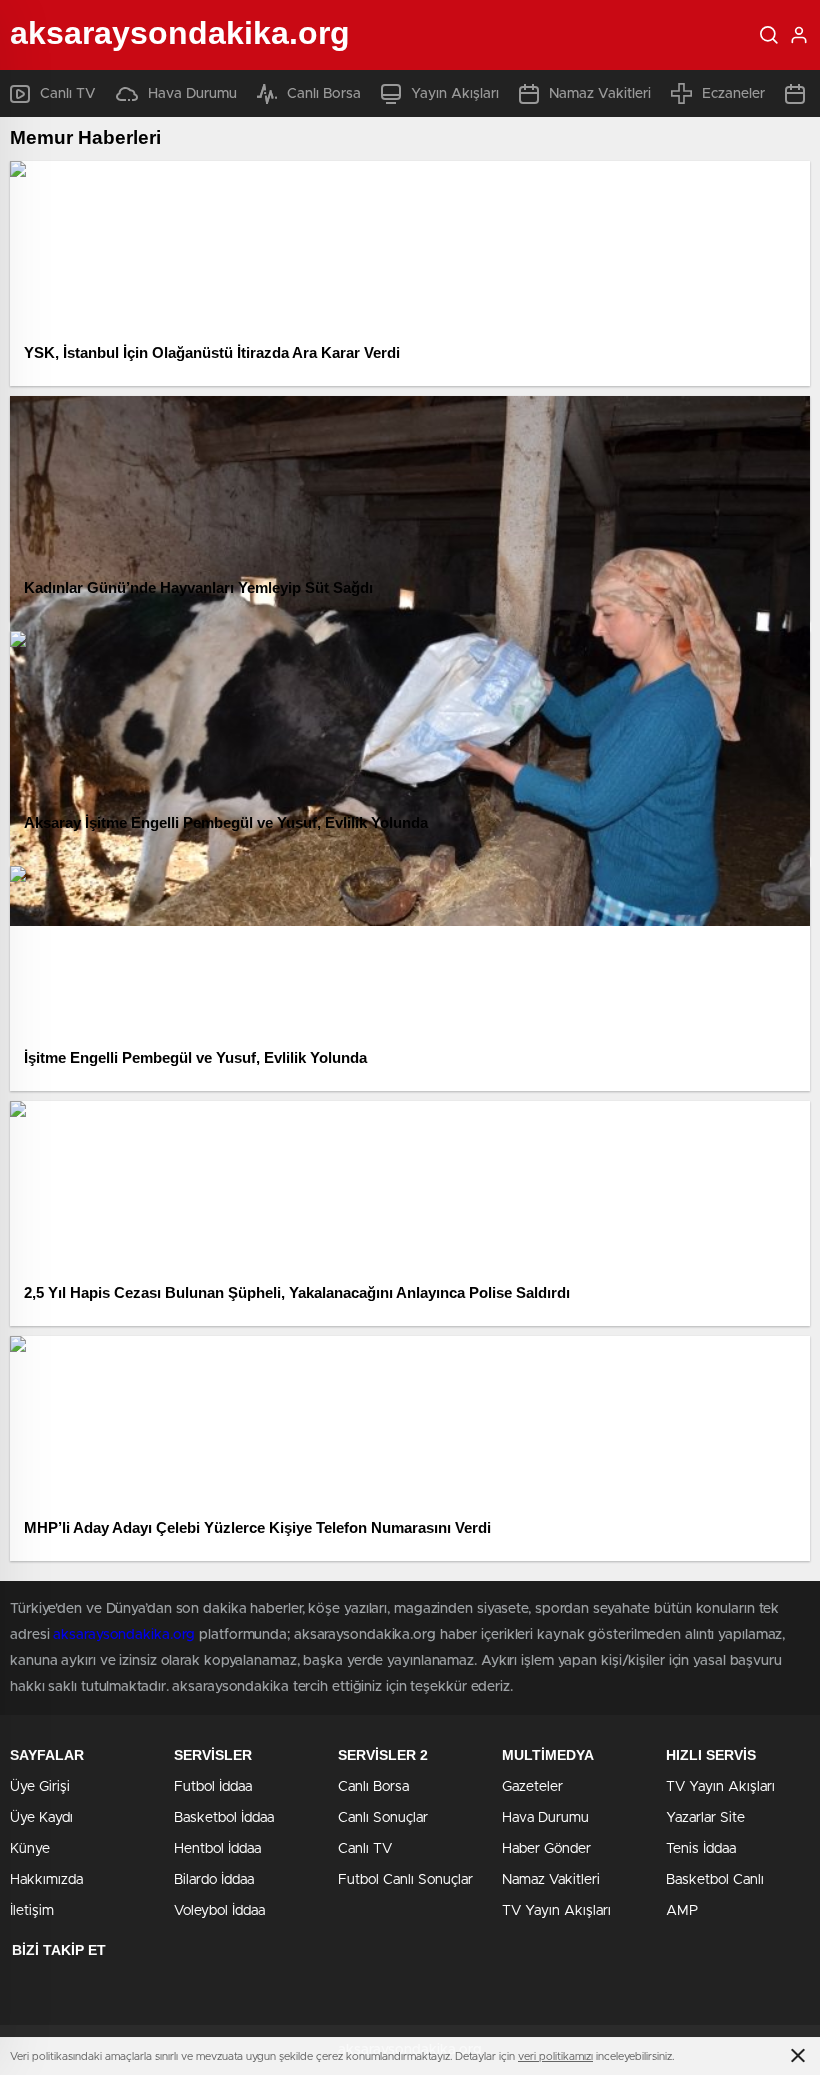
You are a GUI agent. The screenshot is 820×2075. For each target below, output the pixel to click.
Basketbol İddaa (224, 1818)
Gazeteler (532, 1787)
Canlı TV (68, 94)
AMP (682, 1911)
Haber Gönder (546, 1849)
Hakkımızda (46, 1880)
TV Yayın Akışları (556, 1911)
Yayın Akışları (455, 94)
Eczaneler (733, 94)
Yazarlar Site (705, 1818)
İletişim (32, 1911)
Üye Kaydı (41, 1818)
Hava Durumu (192, 94)
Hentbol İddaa (217, 1849)
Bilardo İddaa (214, 1880)
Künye (30, 1849)
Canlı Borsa (324, 94)
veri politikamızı (555, 2056)
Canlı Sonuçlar (383, 1818)
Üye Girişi (40, 1787)
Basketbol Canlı (715, 1880)
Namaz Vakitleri (600, 94)
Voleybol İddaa (219, 1911)
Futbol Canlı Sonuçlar (405, 1880)
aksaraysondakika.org (124, 1635)
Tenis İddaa (701, 1849)
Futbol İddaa (213, 1787)
